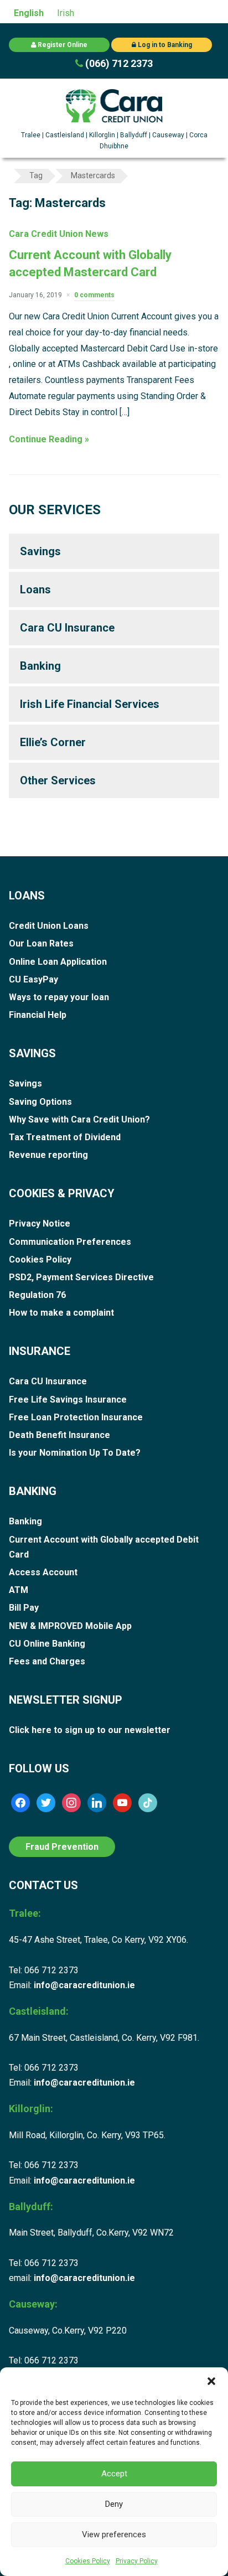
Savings (40, 551)
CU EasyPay (33, 979)
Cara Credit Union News (59, 234)
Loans (35, 589)
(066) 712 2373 (118, 63)
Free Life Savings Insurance (68, 1400)
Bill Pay (24, 1608)
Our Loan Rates (41, 943)
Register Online (62, 45)
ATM (19, 1590)
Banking (40, 666)
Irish (66, 13)
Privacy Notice (40, 1224)
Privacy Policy (137, 2561)
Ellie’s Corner (53, 742)
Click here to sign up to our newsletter (90, 1730)
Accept (114, 2474)
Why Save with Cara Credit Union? (79, 1119)
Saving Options (40, 1102)
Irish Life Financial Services (90, 704)
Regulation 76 (37, 1295)
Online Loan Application (58, 962)
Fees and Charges (47, 1661)
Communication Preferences (70, 1242)
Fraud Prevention (62, 1847)
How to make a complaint (61, 1313)
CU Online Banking (47, 1644)
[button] (211, 2381)
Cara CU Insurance (67, 628)
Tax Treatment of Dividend (65, 1137)
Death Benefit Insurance (59, 1435)
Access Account (43, 1572)
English (29, 13)
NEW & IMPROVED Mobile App (70, 1626)
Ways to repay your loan (59, 997)
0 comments (94, 295)
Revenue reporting (48, 1155)
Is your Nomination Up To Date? (75, 1453)
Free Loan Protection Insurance (76, 1417)
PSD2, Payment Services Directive (81, 1277)
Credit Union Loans (49, 926)
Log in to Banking (164, 45)
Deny (114, 2504)
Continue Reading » (49, 439)
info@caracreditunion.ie (84, 1985)
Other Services (58, 780)
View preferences (114, 2534)
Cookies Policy (88, 2561)
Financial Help (38, 1015)
